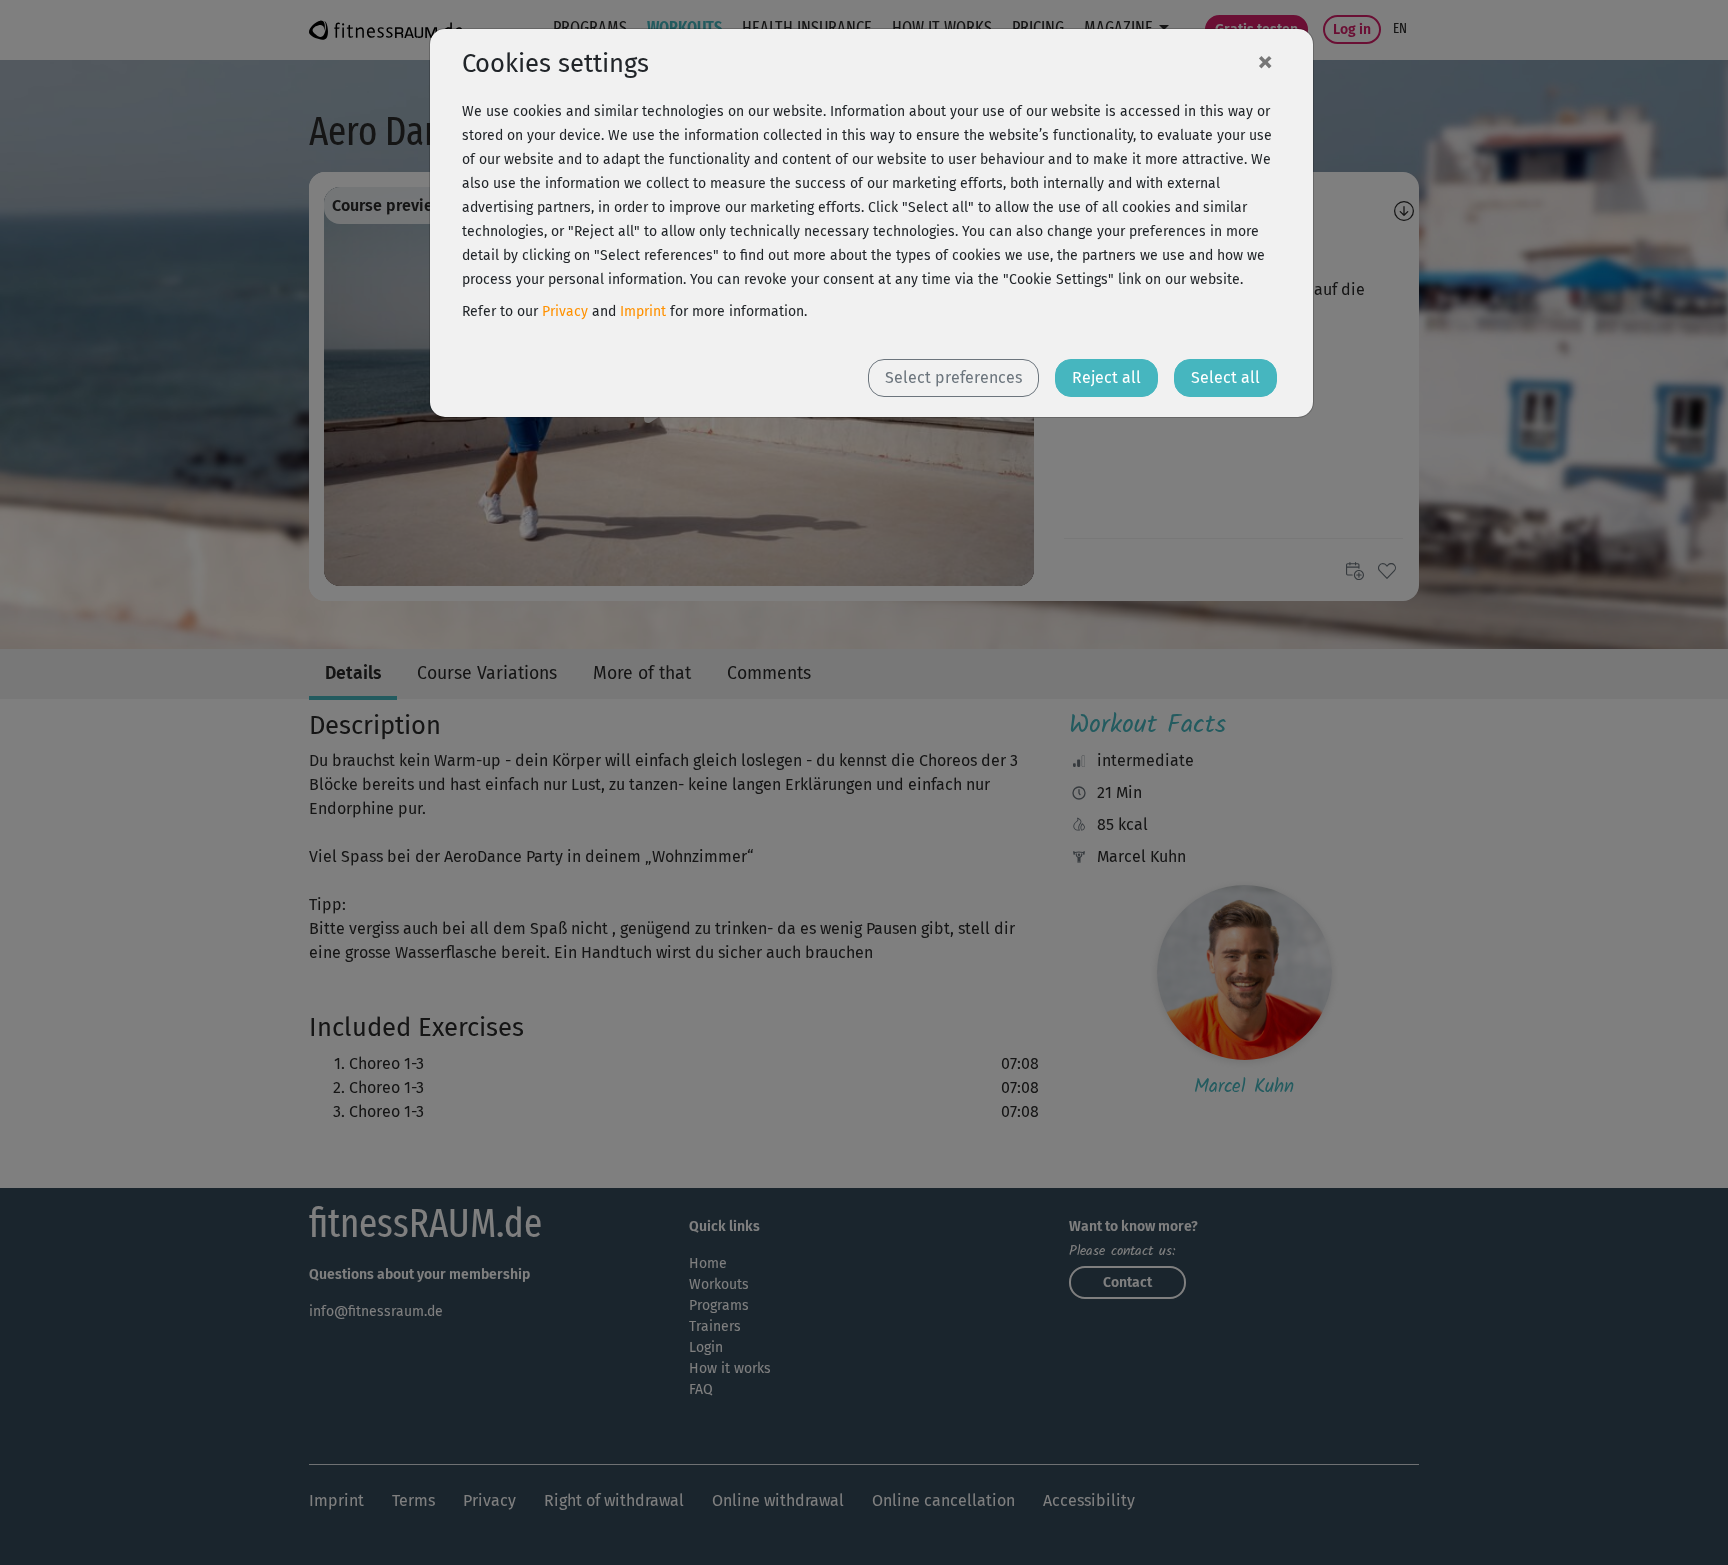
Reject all (1106, 377)
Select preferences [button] (953, 377)
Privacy (565, 311)
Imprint (643, 311)
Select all (1225, 377)
